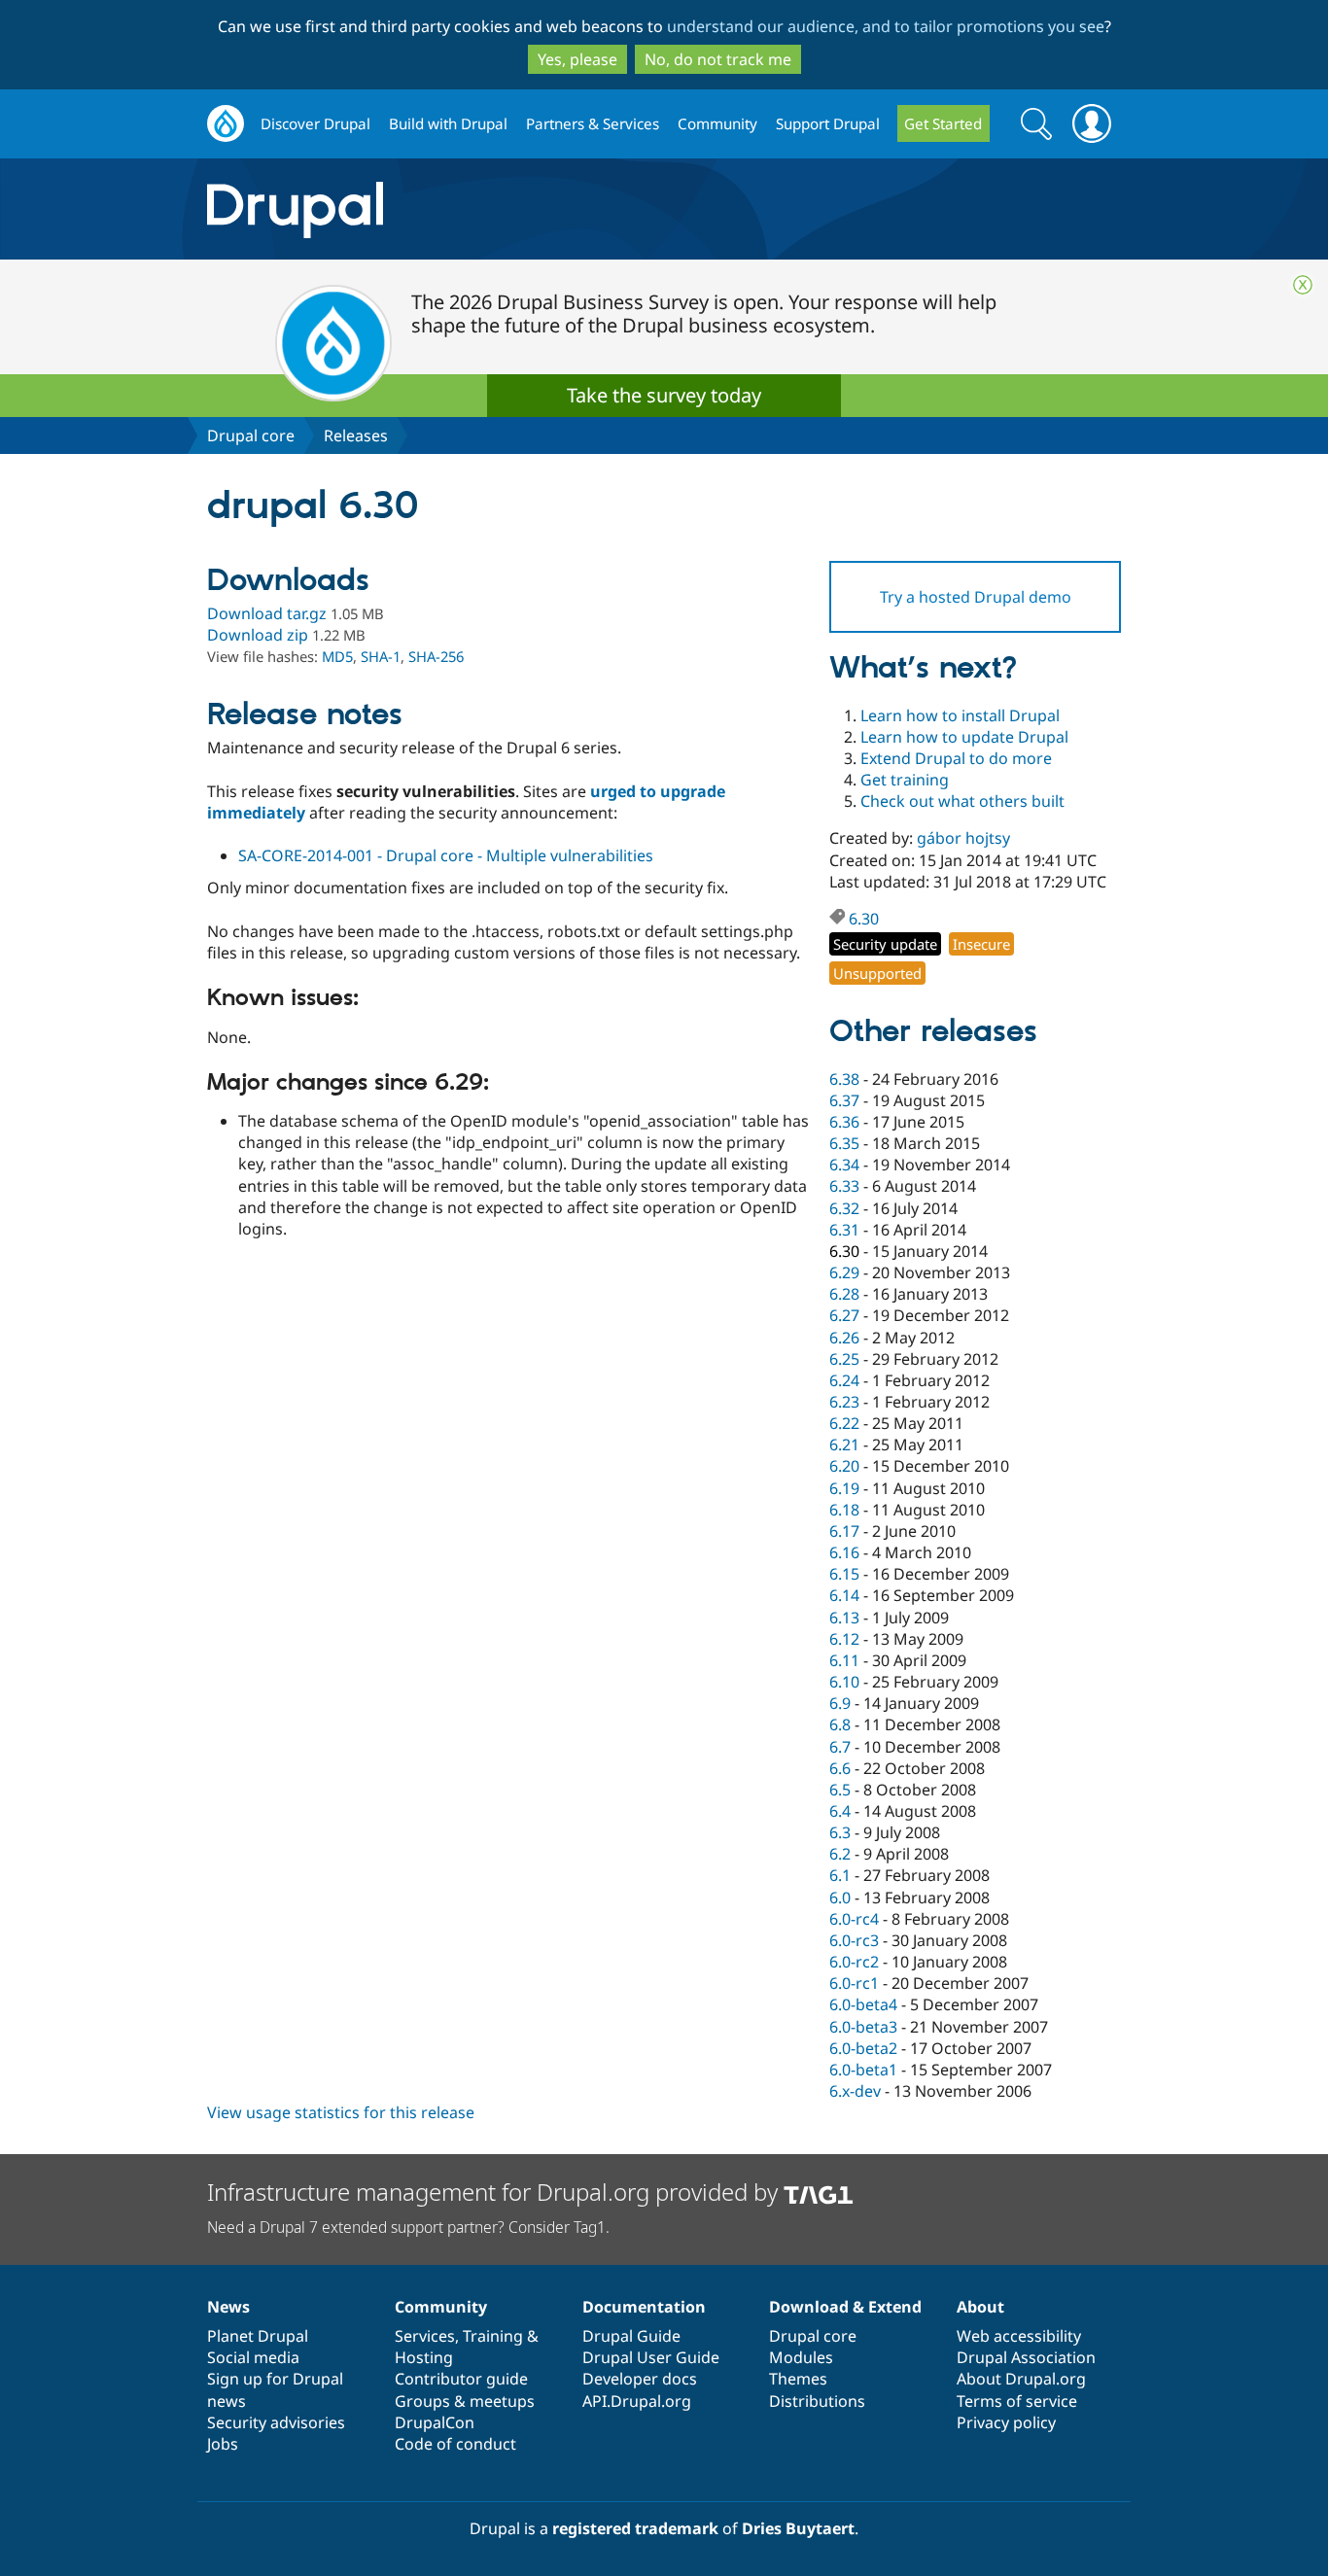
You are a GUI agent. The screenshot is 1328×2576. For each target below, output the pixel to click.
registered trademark (635, 2528)
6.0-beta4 (863, 2004)
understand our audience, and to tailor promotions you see (886, 26)
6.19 (844, 1488)
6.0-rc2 (854, 1962)
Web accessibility (1019, 2336)
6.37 (844, 1100)
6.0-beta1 (863, 2070)
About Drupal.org (1021, 2379)
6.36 (844, 1122)
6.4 (840, 1811)
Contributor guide (461, 2379)
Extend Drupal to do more (956, 758)
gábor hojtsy (963, 838)
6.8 (840, 1724)
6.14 (844, 1595)
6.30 (864, 919)
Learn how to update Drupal (964, 737)
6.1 (840, 1875)
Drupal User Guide (651, 2357)
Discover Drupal (315, 123)
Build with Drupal (448, 123)
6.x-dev (855, 2091)
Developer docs (640, 2379)
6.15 (844, 1574)
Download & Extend (845, 2307)
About (980, 2307)
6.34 (844, 1165)
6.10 (844, 1682)
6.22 (844, 1423)
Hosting (424, 2357)
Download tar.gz (267, 613)
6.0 (840, 1897)
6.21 (844, 1445)
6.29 (844, 1272)
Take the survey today (664, 395)
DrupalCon (435, 2422)
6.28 (844, 1294)
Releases (356, 435)
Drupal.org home (226, 124)
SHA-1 (381, 656)
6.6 (840, 1768)
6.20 (844, 1466)
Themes (798, 2379)
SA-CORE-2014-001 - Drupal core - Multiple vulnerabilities (446, 855)
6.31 (844, 1230)
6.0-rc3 (854, 1940)
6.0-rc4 (854, 1919)
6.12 (844, 1639)
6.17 (844, 1531)
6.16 (844, 1552)
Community (717, 123)
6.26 (844, 1338)
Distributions (817, 2401)
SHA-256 (436, 656)
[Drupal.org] (469, 209)
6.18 (844, 1510)
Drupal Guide (631, 2336)
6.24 (844, 1380)
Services (425, 2336)
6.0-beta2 (863, 2048)
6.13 (844, 1618)
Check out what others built (962, 801)
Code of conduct (455, 2444)
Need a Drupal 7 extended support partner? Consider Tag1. (408, 2227)
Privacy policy (1006, 2422)
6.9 (840, 1703)
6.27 (844, 1315)
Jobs (223, 2444)
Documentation (644, 2307)
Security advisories (276, 2422)
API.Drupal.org (637, 2401)
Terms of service (1017, 2401)
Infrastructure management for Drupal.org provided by (495, 2192)
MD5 (337, 656)
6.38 (844, 1079)
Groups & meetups (465, 2401)
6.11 (844, 1660)
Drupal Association (1026, 2357)
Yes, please (577, 59)
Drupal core (251, 435)
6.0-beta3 (863, 2027)
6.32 (844, 1208)
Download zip (258, 635)
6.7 (840, 1747)
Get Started (943, 123)
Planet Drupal (258, 2336)
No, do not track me (718, 59)
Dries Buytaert (798, 2528)
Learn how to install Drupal (960, 715)
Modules (801, 2357)
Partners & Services (593, 123)
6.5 (840, 1790)
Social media (253, 2357)
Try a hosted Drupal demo (976, 597)
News (228, 2307)
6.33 (844, 1186)
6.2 (840, 1854)
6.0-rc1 (854, 1983)
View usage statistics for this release (341, 2112)
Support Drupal (828, 123)
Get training (905, 780)
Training (493, 2336)
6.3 (840, 1832)
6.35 (844, 1143)
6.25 (844, 1359)
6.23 (844, 1402)
